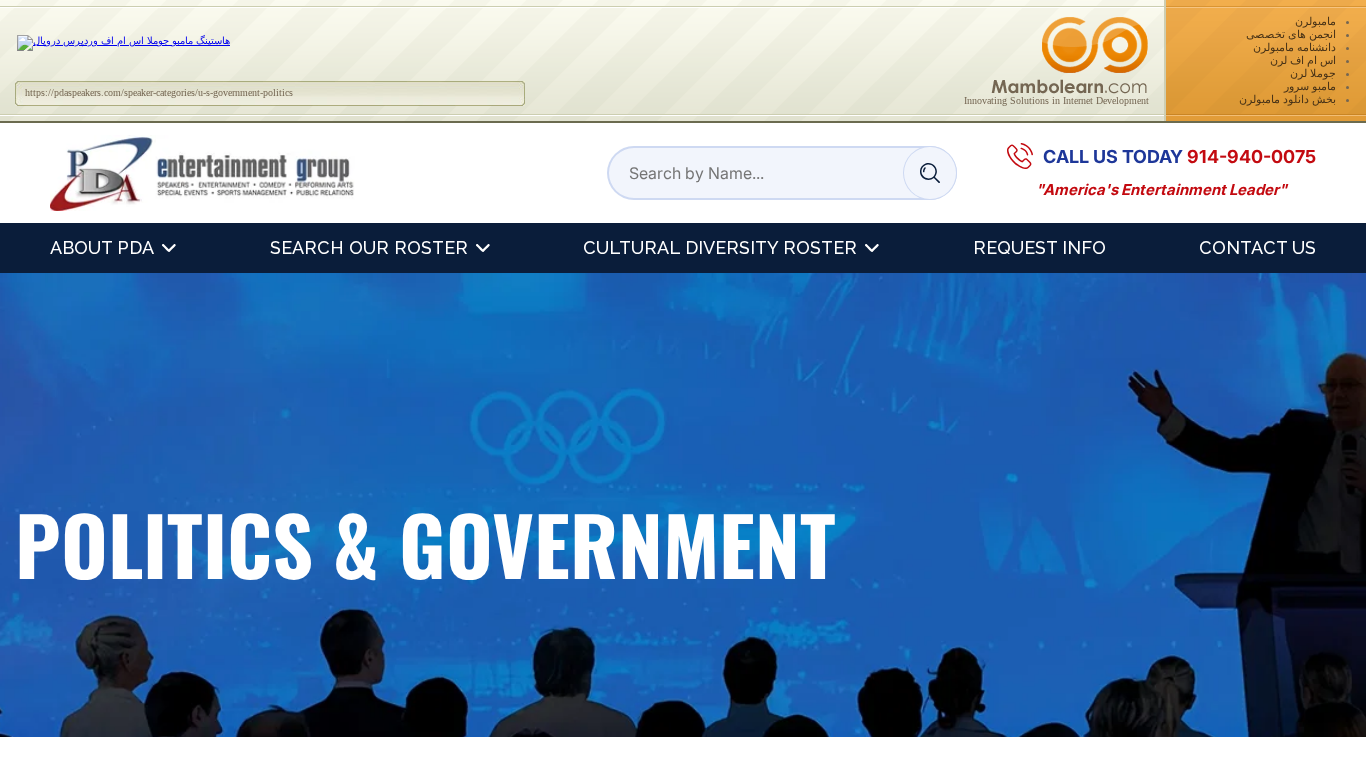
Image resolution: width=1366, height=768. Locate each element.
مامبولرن (1315, 21)
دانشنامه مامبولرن (1294, 47)
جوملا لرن (1313, 73)
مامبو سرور (1310, 86)
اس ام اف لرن (1303, 60)
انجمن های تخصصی (1291, 34)
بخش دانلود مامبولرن (1287, 99)
